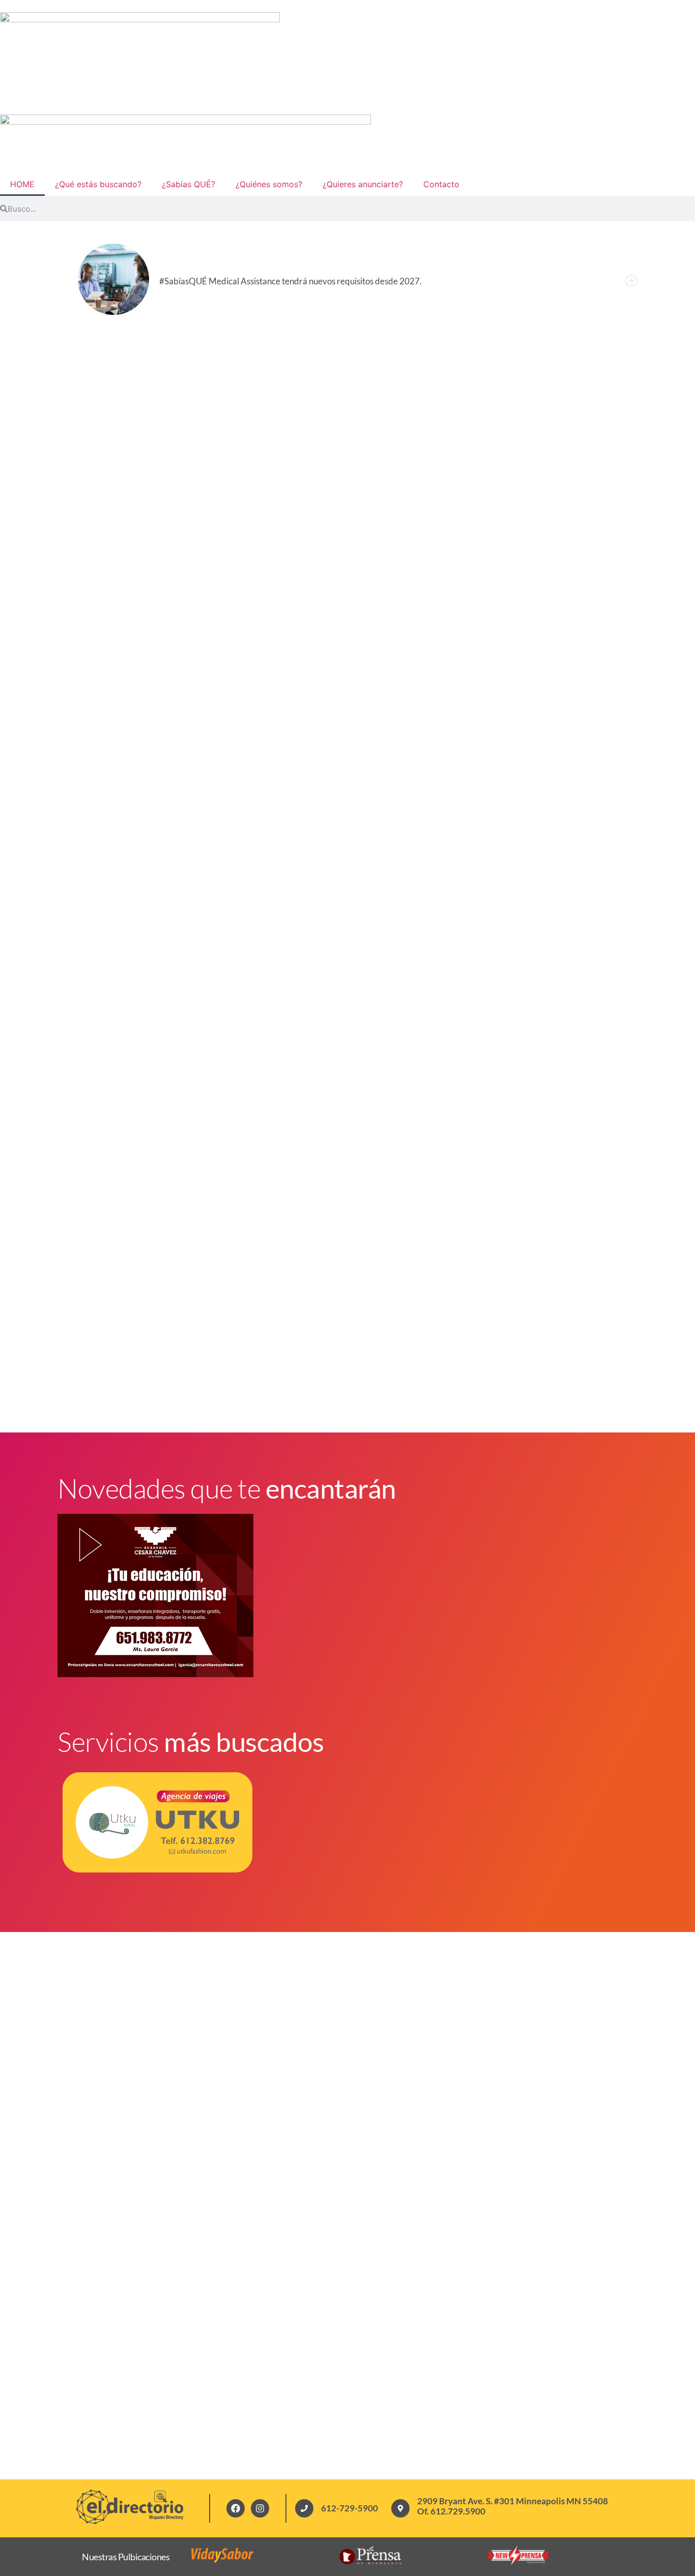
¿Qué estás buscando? (98, 184)
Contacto (441, 184)
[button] (631, 281)
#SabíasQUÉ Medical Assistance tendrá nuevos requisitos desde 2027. (291, 281)
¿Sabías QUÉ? (189, 184)
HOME (22, 184)
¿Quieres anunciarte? (363, 184)
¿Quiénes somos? (269, 184)
